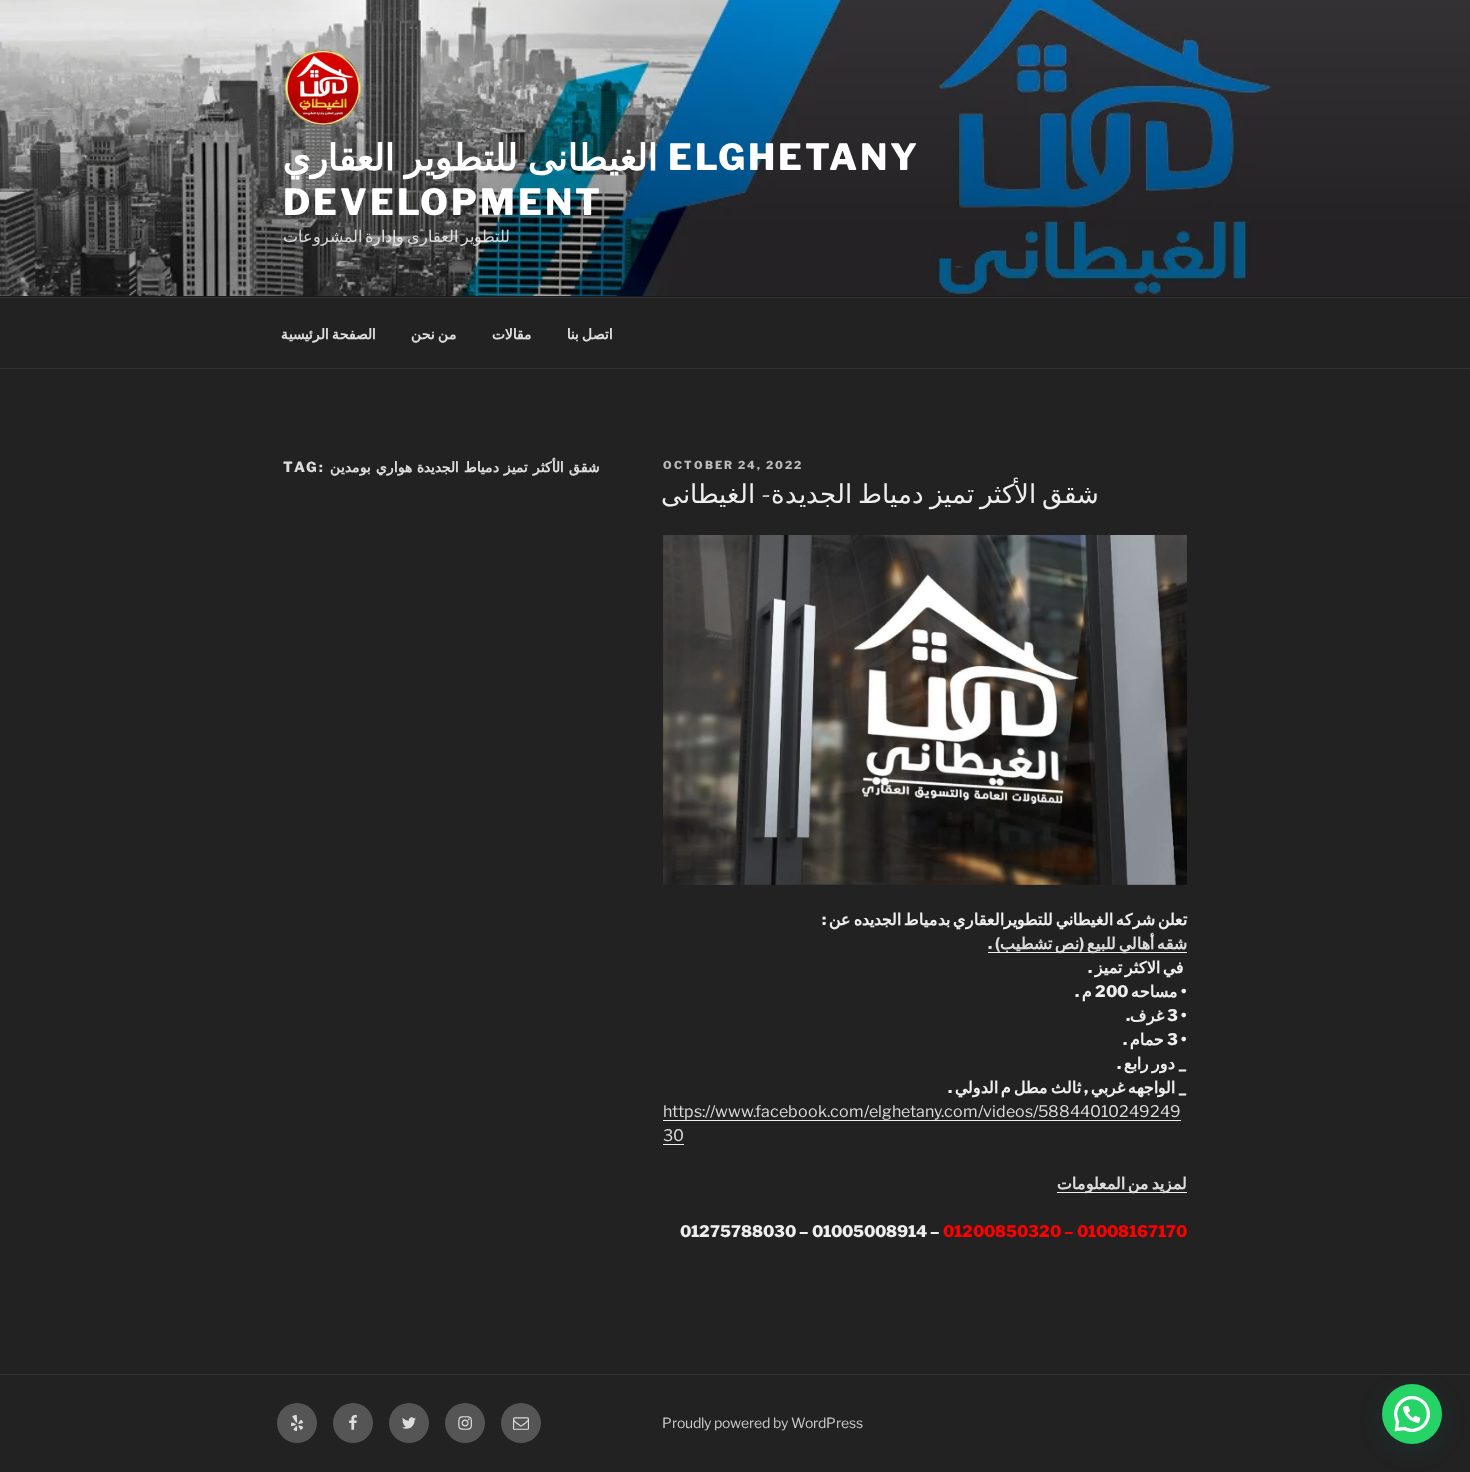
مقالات (512, 333)
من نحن (434, 333)
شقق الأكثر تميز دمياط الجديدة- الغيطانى (880, 493)
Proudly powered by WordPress (762, 1422)
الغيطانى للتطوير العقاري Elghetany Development (601, 179)
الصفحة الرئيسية (328, 333)
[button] (1412, 1414)
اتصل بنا (590, 333)
